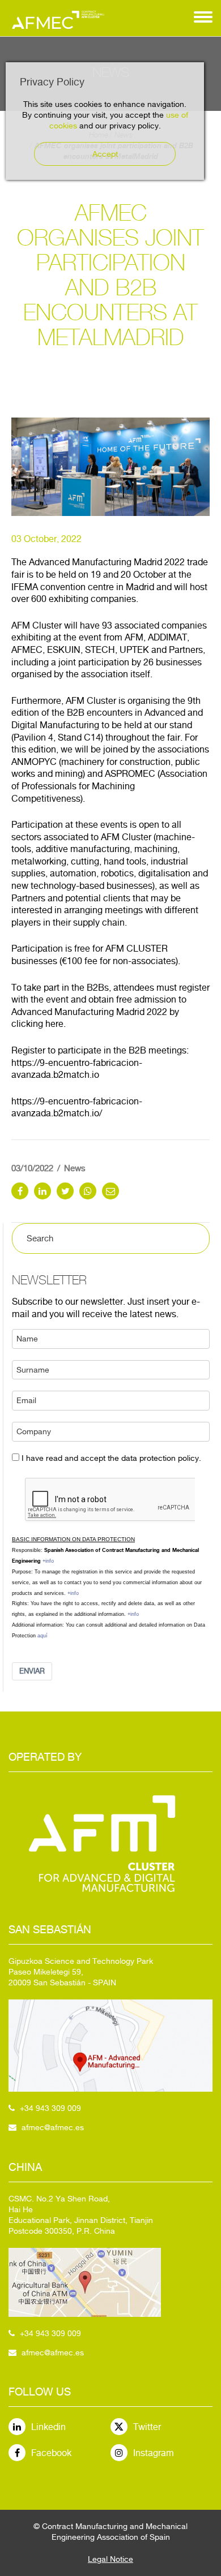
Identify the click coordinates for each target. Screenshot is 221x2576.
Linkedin (48, 2427)
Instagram (154, 2453)
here (54, 1024)
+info (48, 1561)
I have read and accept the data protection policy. (111, 1458)
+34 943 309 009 (50, 2108)
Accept (105, 154)
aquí (42, 1636)
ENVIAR (32, 1671)
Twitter (147, 2427)
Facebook (51, 2453)
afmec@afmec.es (53, 2127)
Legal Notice (110, 2559)
